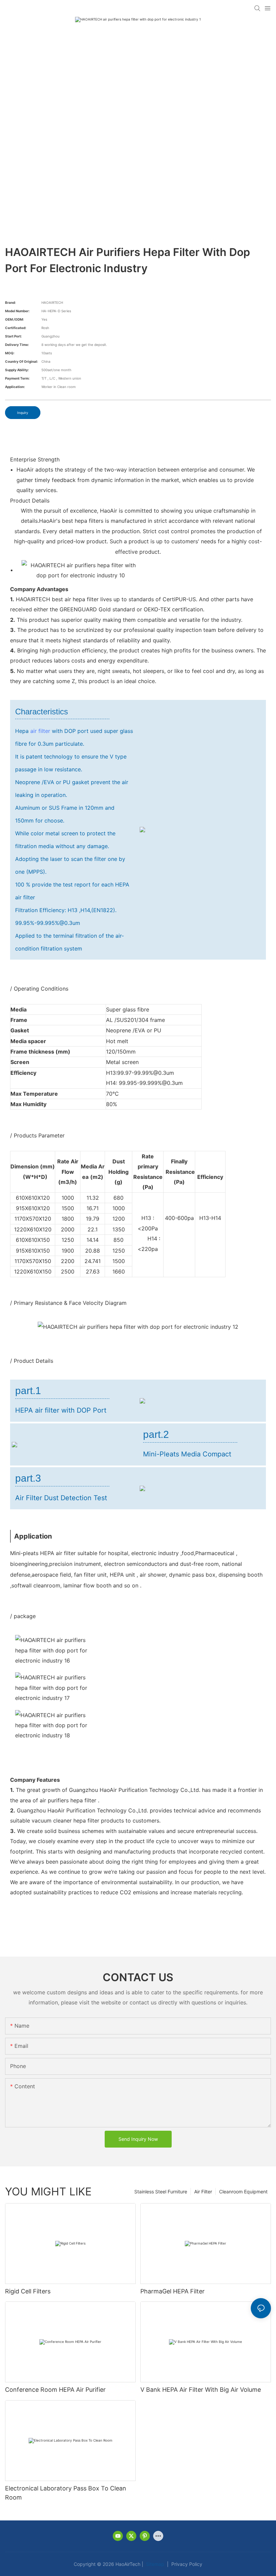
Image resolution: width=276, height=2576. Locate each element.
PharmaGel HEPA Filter (172, 2291)
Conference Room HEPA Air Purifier (55, 2390)
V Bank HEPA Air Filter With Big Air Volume (201, 2390)
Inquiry (23, 413)
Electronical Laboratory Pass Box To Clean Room (66, 2493)
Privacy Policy (186, 2564)
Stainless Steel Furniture (161, 2192)
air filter (40, 731)
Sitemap (154, 2564)
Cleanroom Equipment (243, 2192)
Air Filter (203, 2192)
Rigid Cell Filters (28, 2291)
